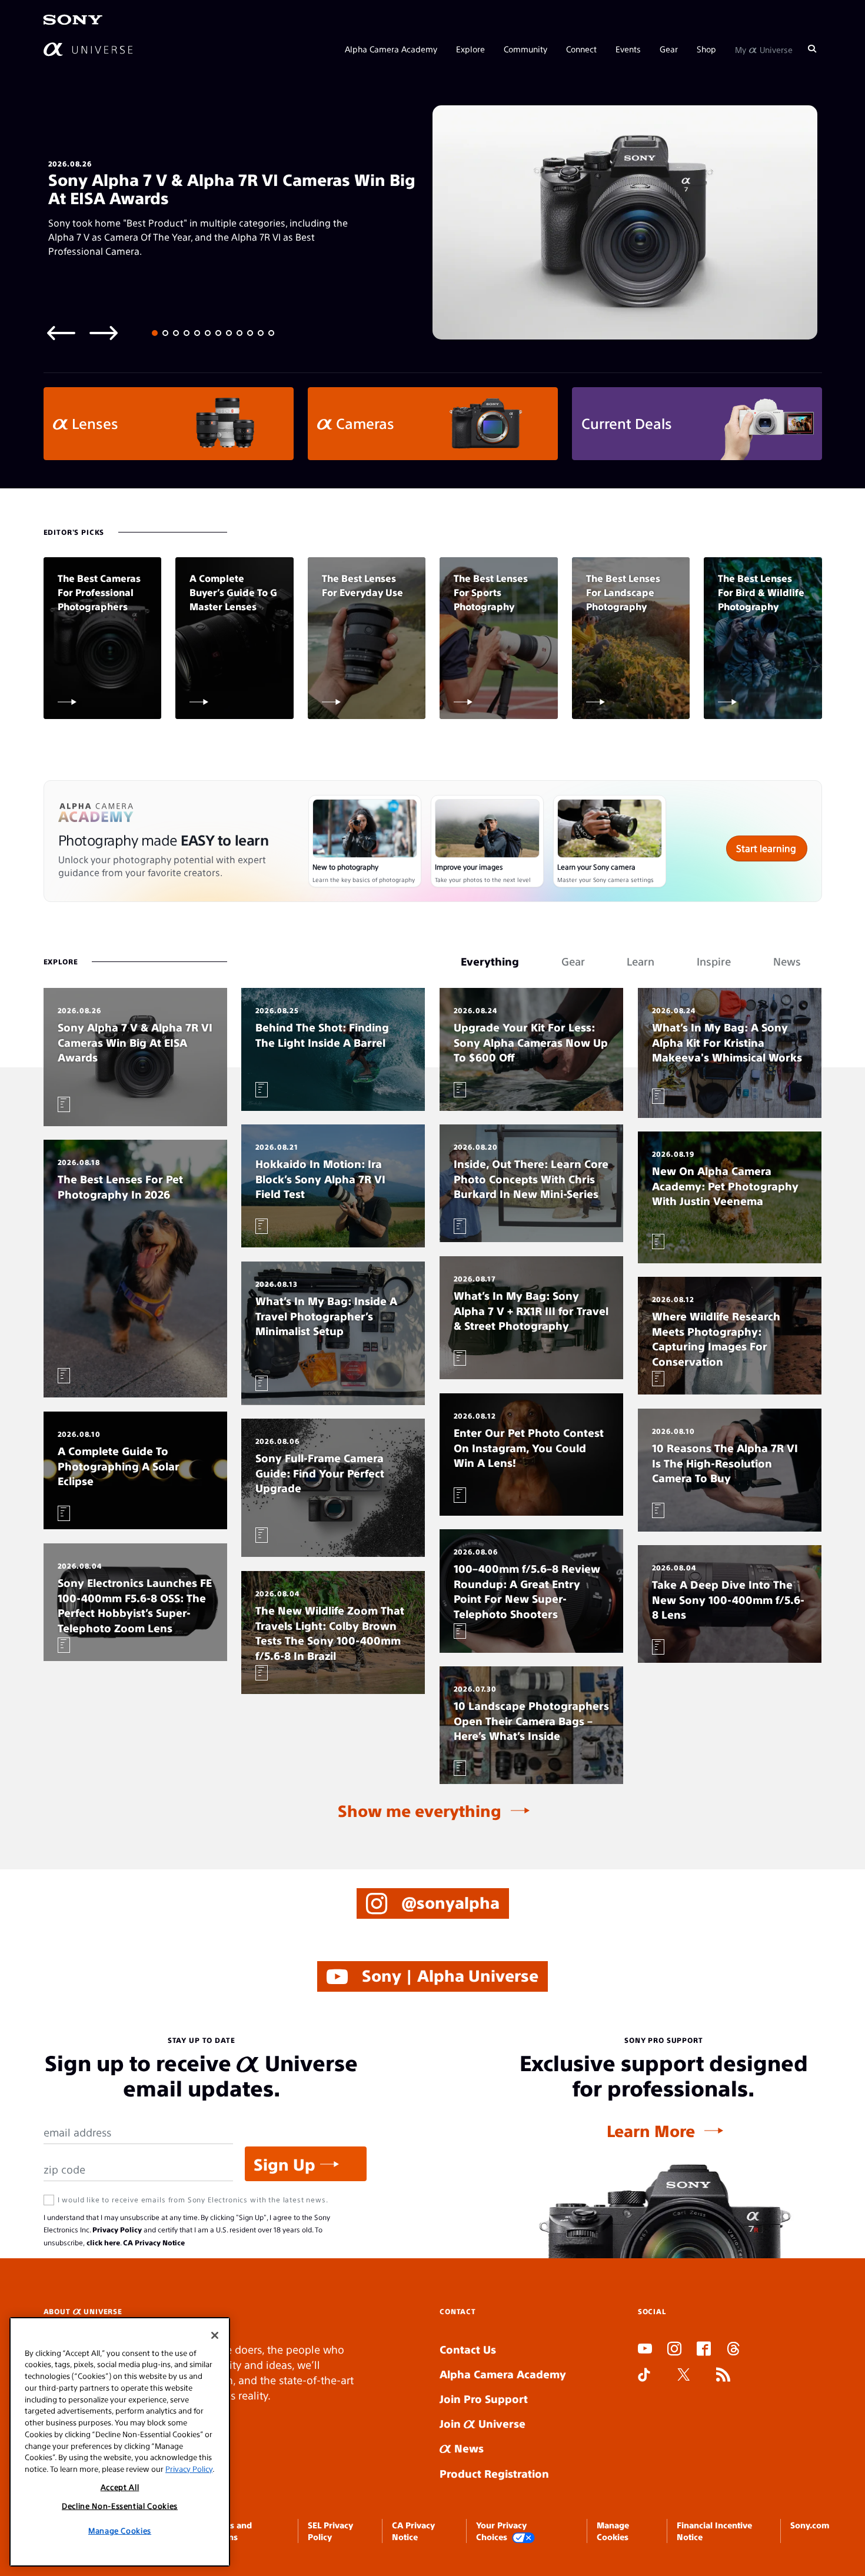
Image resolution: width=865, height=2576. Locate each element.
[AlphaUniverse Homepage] (88, 49)
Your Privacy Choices (501, 2531)
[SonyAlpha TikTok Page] (644, 2376)
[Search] (812, 48)
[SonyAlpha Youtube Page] (645, 2350)
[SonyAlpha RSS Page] (723, 2376)
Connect (581, 48)
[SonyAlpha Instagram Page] (674, 2350)
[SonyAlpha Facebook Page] (704, 2350)
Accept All (120, 2487)
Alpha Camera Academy (391, 48)
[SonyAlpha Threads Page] (733, 2350)
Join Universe (483, 2423)
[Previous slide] (61, 332)
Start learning (766, 848)
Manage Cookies (120, 2530)
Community (525, 48)
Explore (470, 48)
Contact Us (468, 2349)
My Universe (764, 48)
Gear (669, 48)
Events (628, 48)
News (468, 2448)
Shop (706, 48)
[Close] (215, 2335)
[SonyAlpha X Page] (684, 2376)
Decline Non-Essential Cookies (120, 2506)
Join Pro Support (484, 2399)
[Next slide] (104, 332)
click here (103, 2242)
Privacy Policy (117, 2229)
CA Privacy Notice (154, 2242)
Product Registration (494, 2473)
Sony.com (810, 2525)
